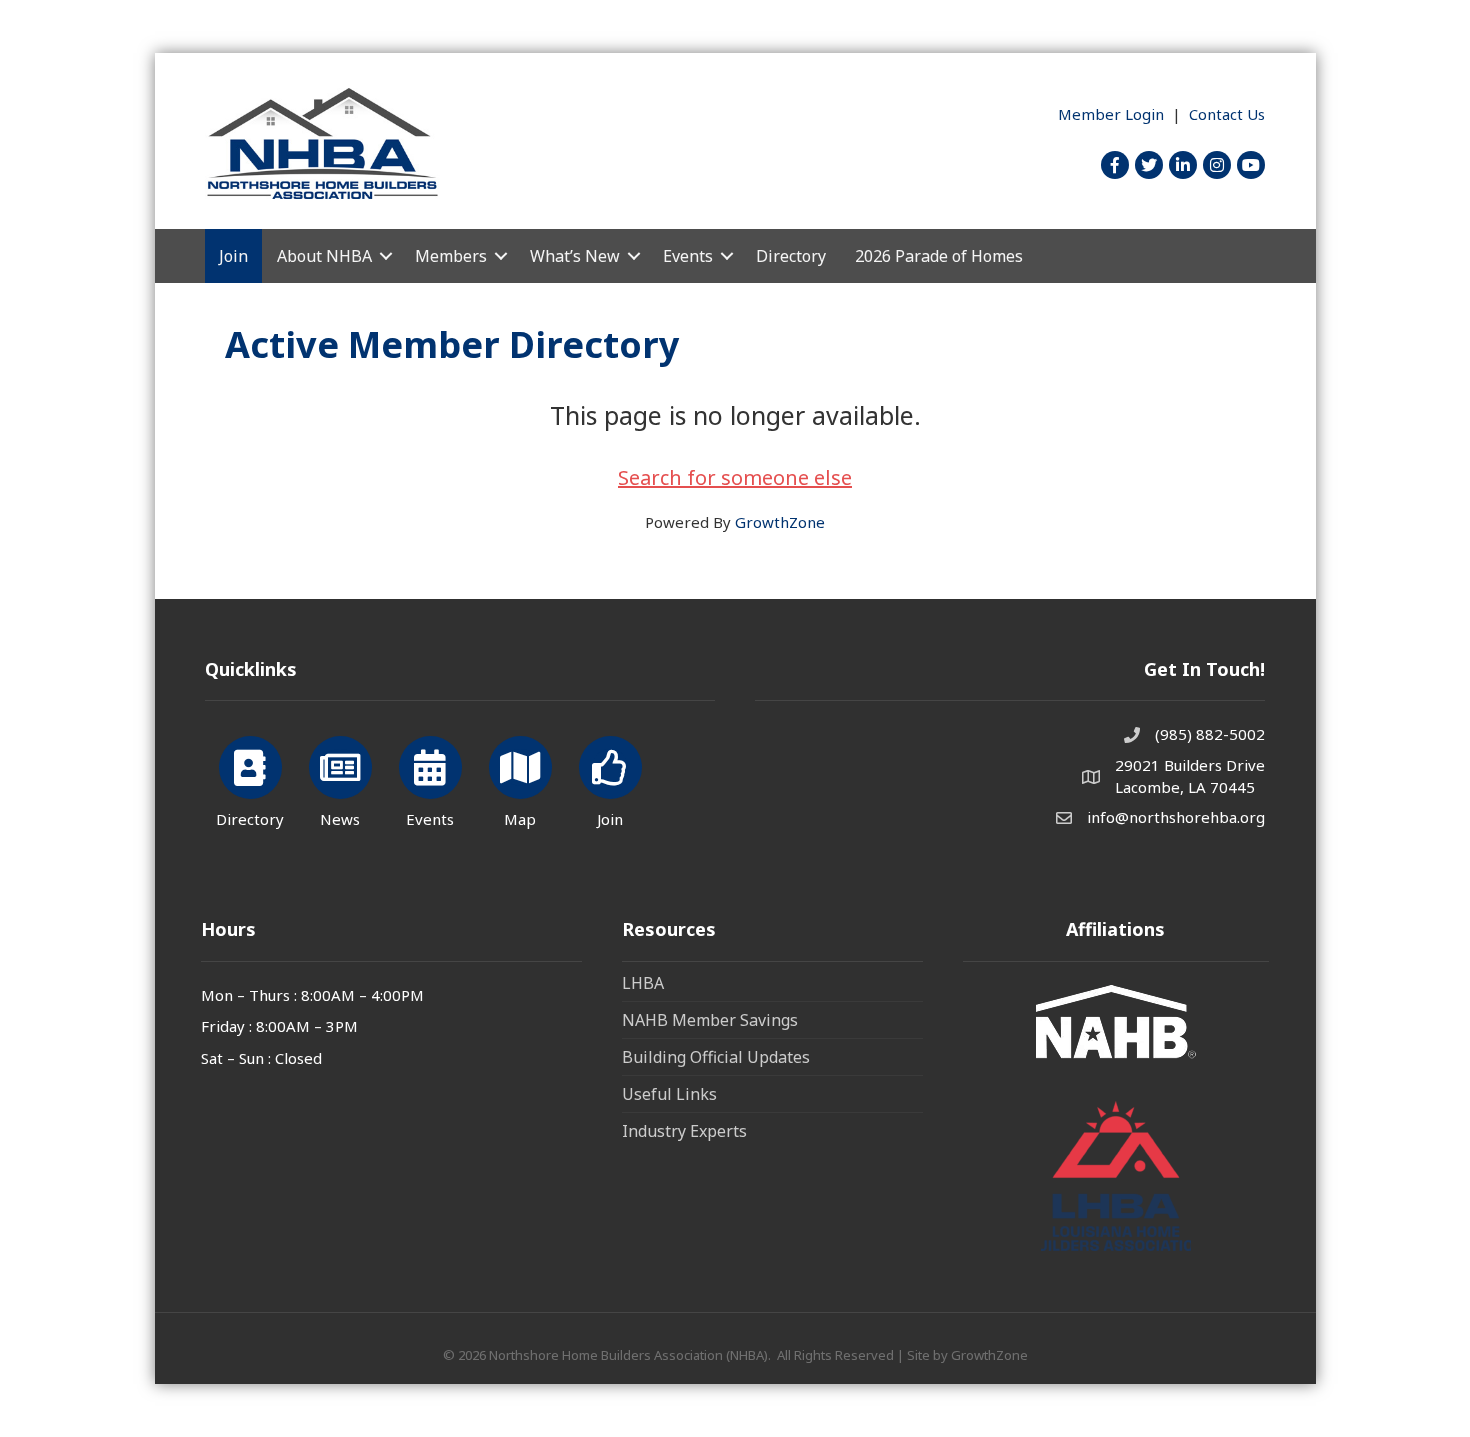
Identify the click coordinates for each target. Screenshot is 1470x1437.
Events (688, 256)
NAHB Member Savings (710, 1020)
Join (233, 256)
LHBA (643, 983)
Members (451, 256)
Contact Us (1227, 114)
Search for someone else (735, 477)
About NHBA (324, 256)
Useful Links (669, 1094)
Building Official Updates (716, 1057)
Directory (791, 256)
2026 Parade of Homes (939, 256)
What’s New (575, 256)
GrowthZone (780, 522)
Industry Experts (684, 1131)
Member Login (1111, 114)
